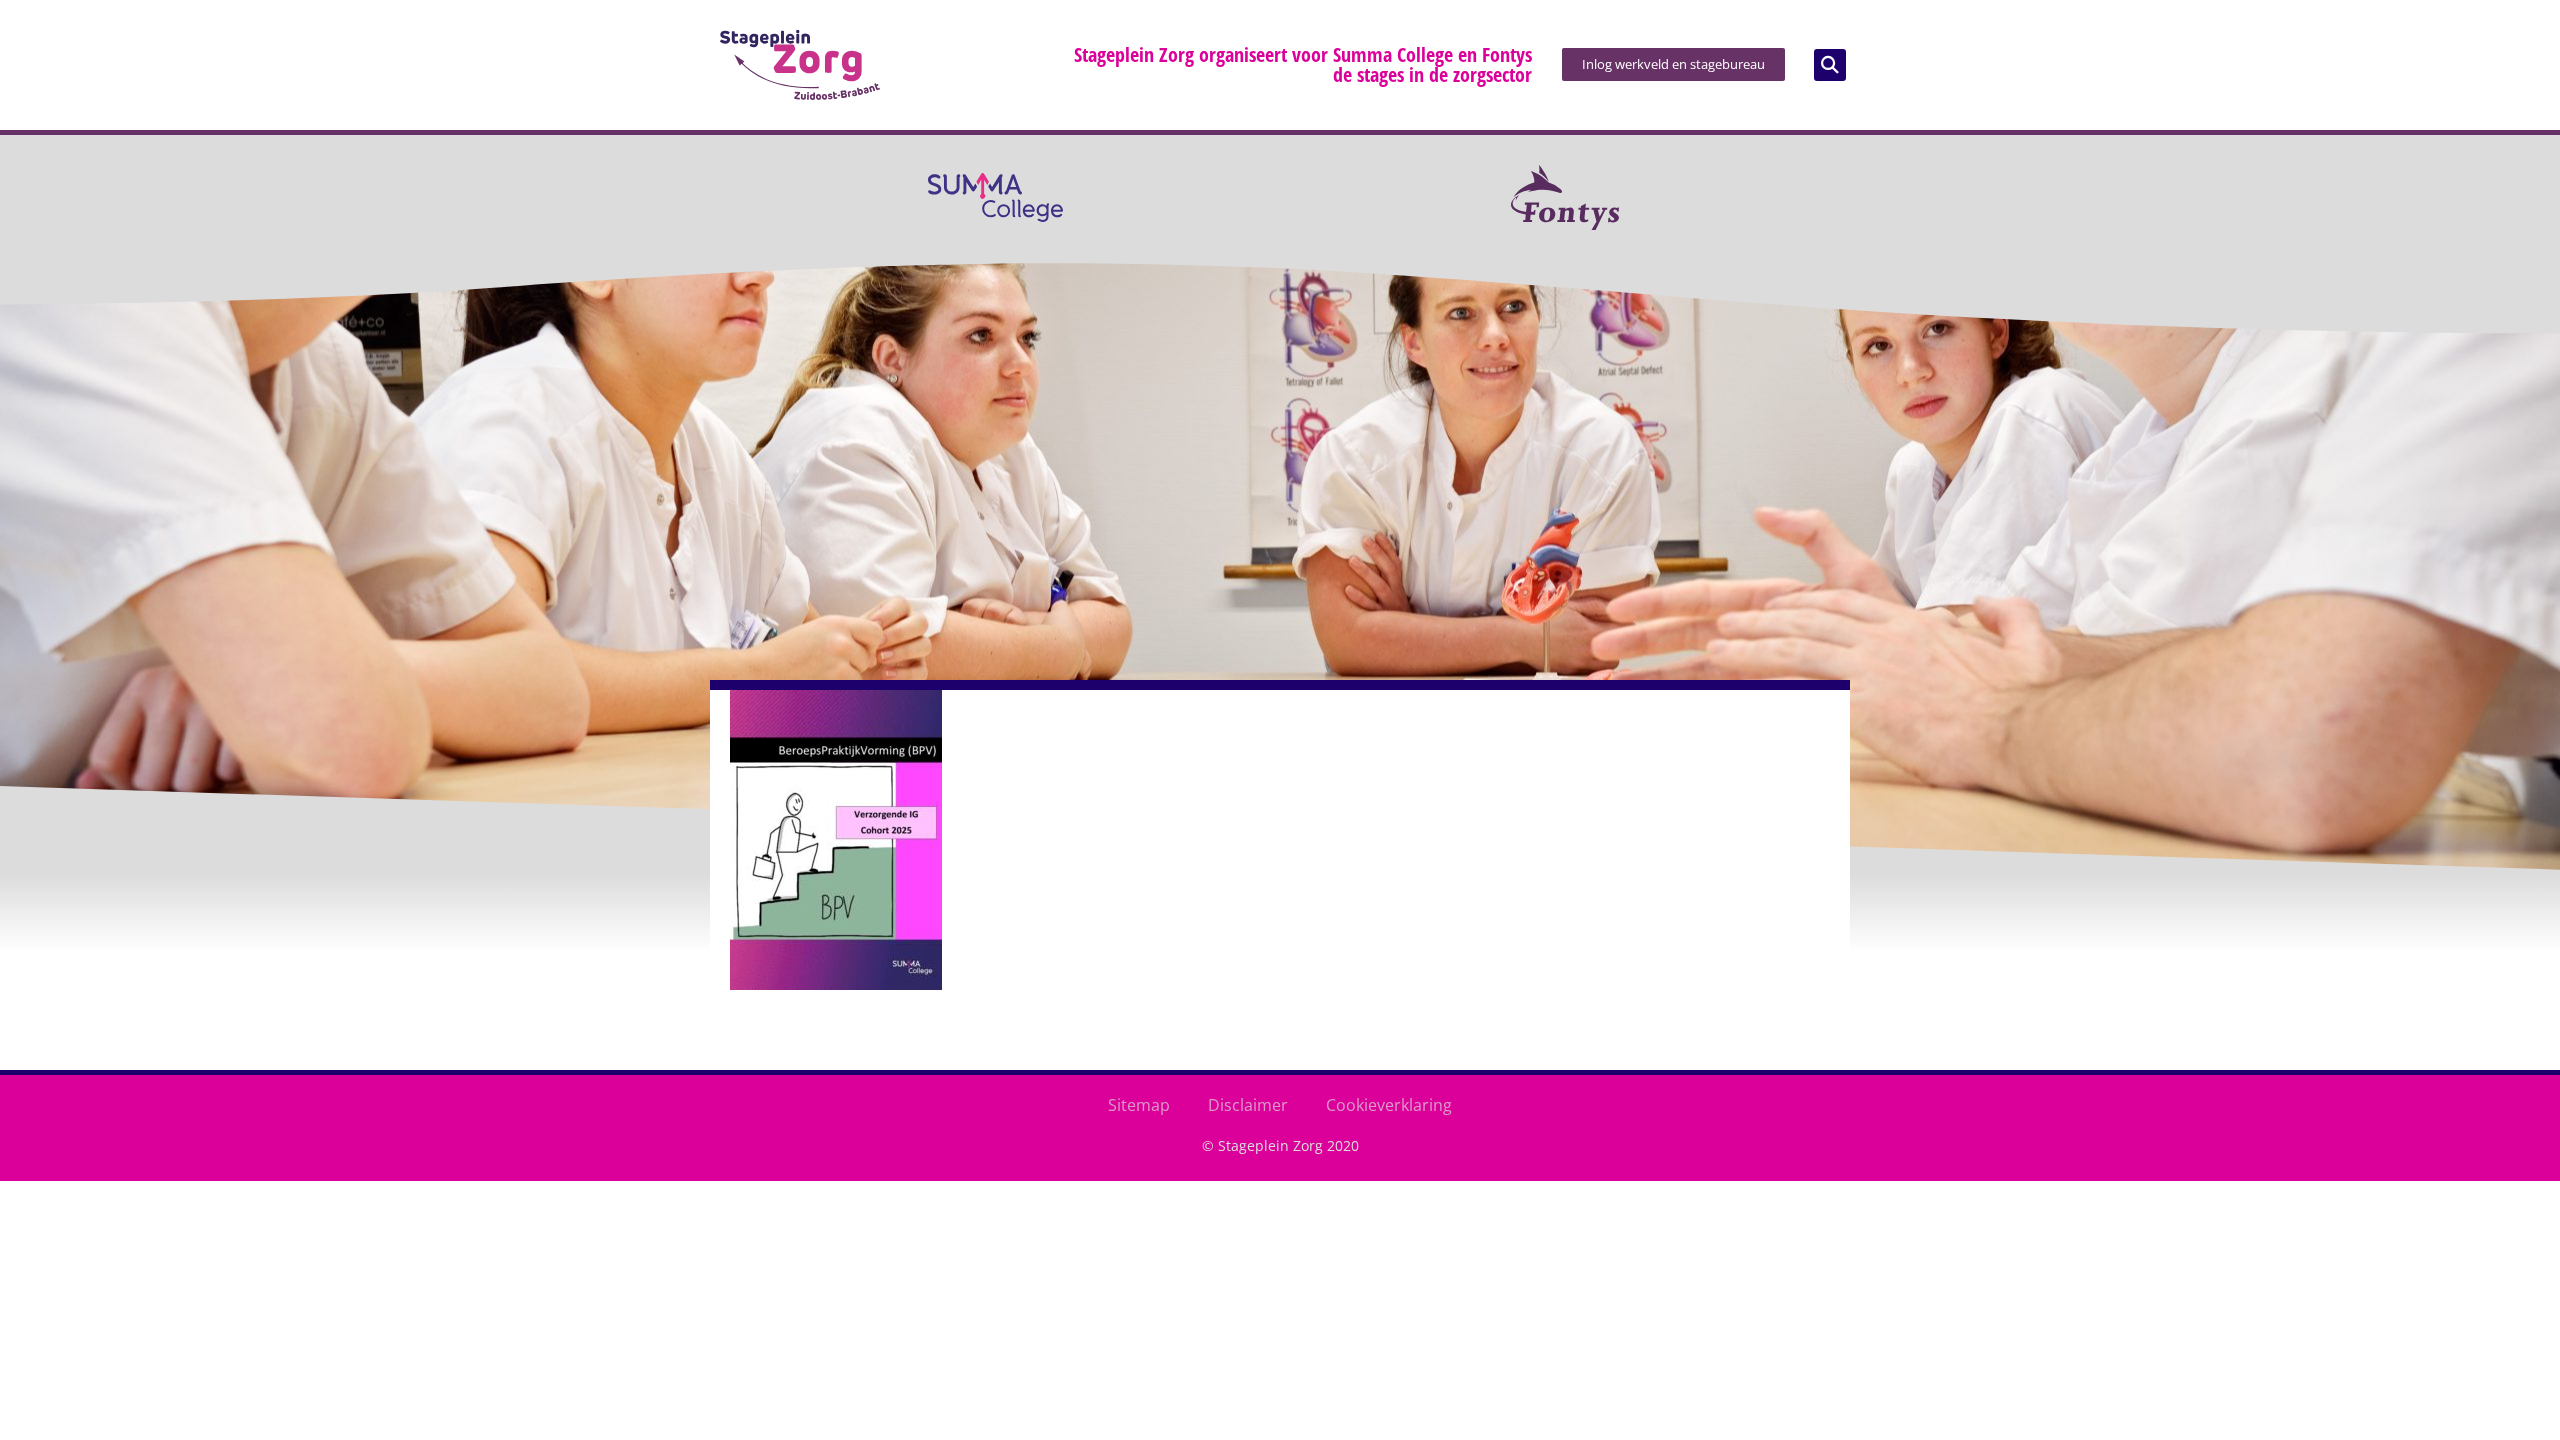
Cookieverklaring (1389, 1105)
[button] (1830, 65)
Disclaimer (1248, 1105)
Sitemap (1139, 1105)
